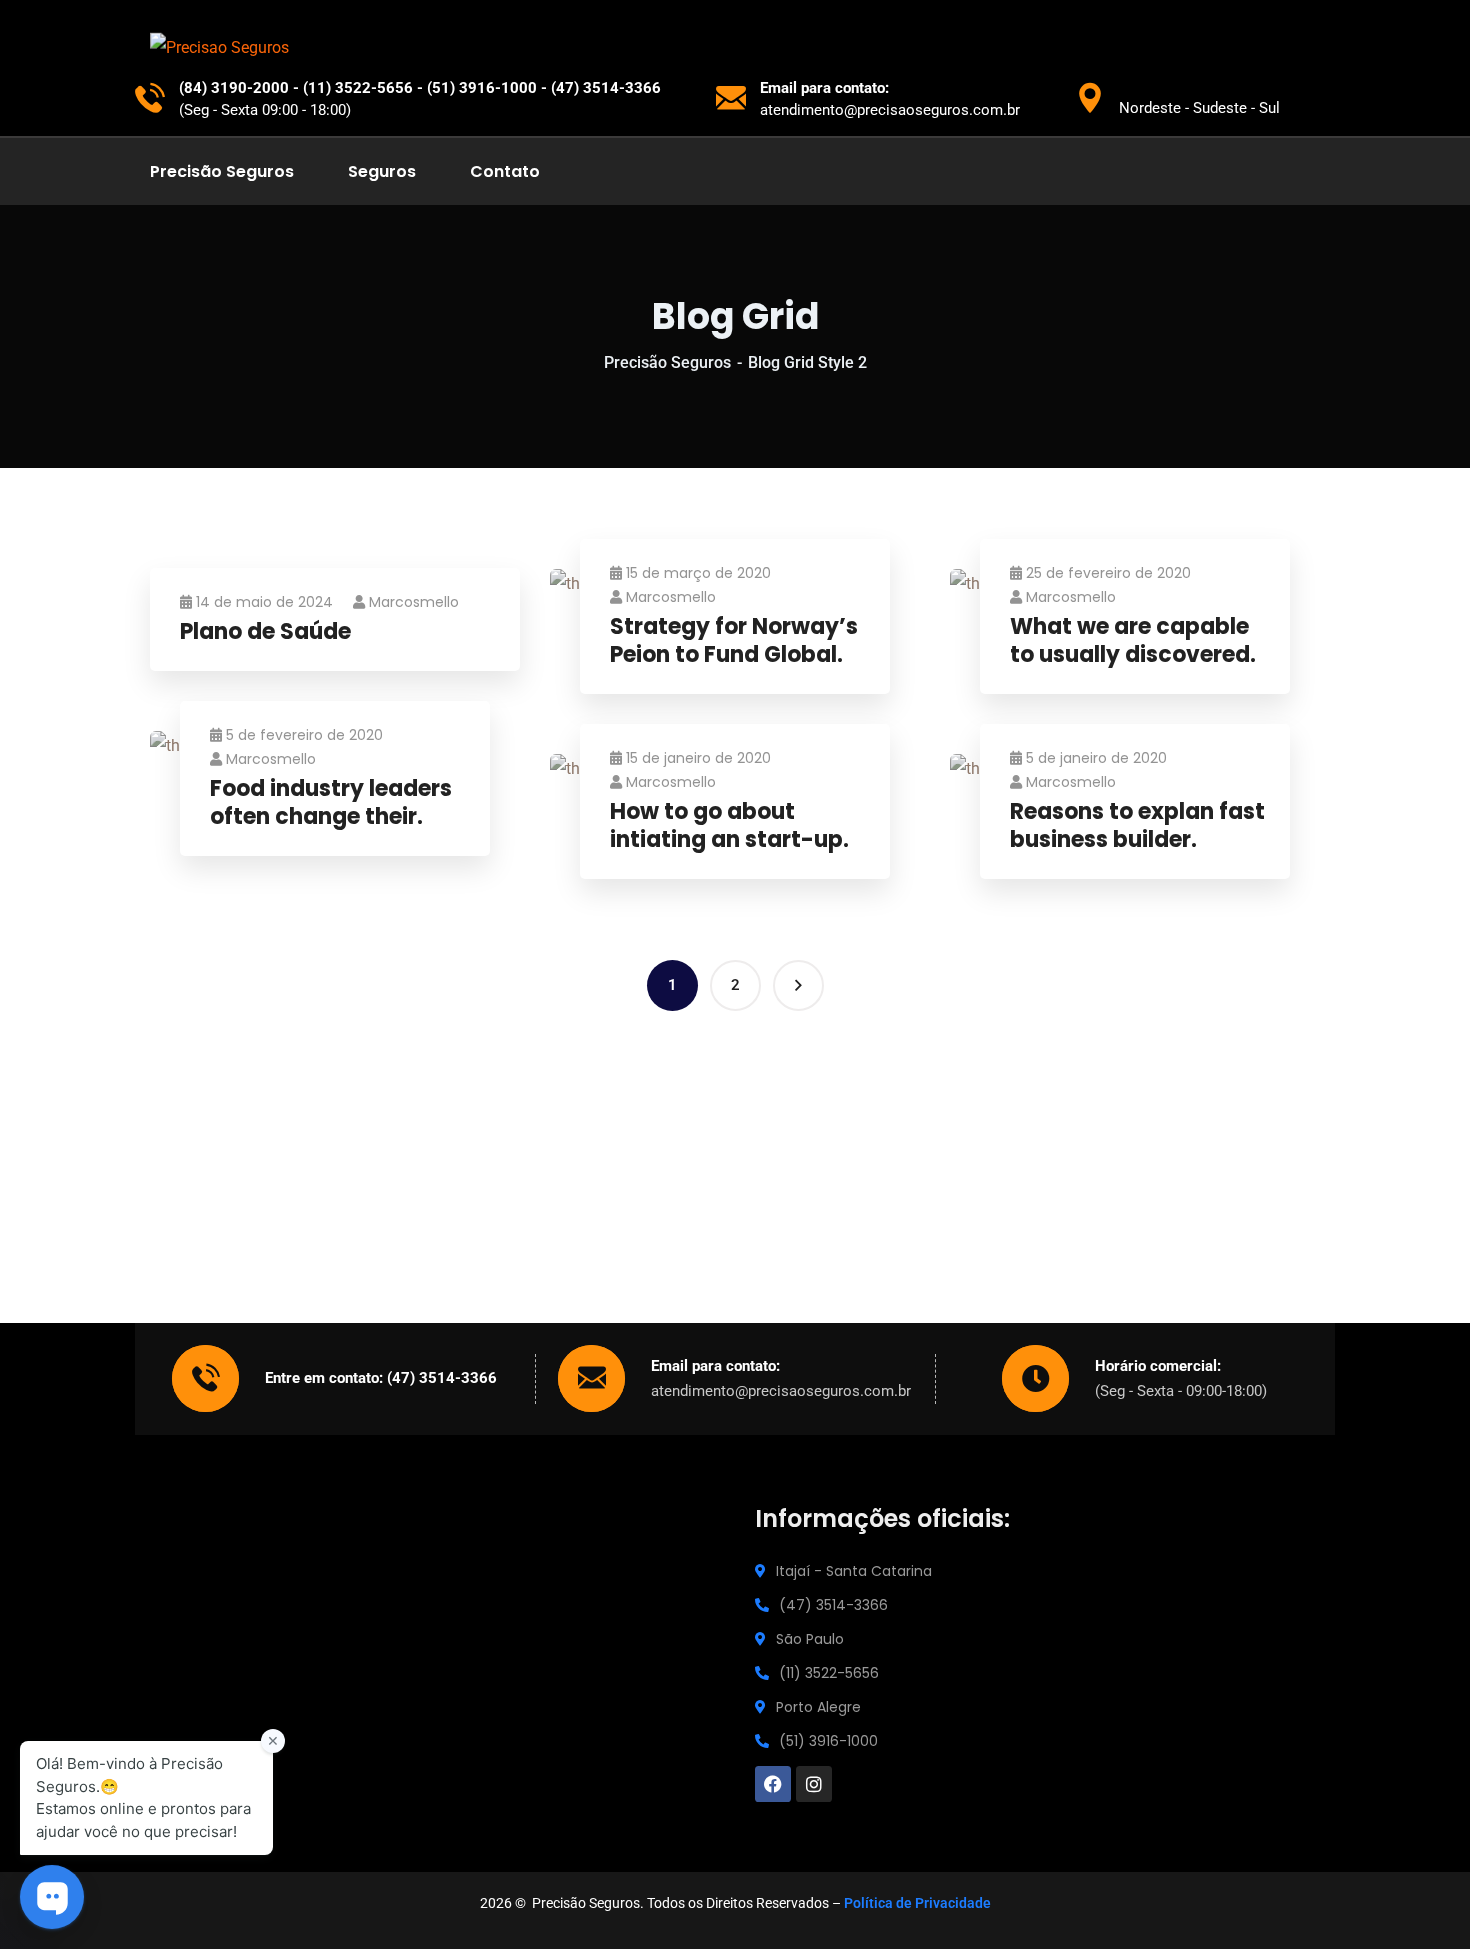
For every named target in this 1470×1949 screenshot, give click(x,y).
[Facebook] (773, 1784)
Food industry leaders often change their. (331, 803)
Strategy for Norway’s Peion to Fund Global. (734, 641)
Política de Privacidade (917, 1903)
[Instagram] (814, 1784)
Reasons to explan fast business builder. (1137, 826)
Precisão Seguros (667, 362)
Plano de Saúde (265, 632)
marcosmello (414, 602)
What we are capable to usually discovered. (1133, 641)
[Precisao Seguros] (219, 47)
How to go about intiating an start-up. (729, 826)
